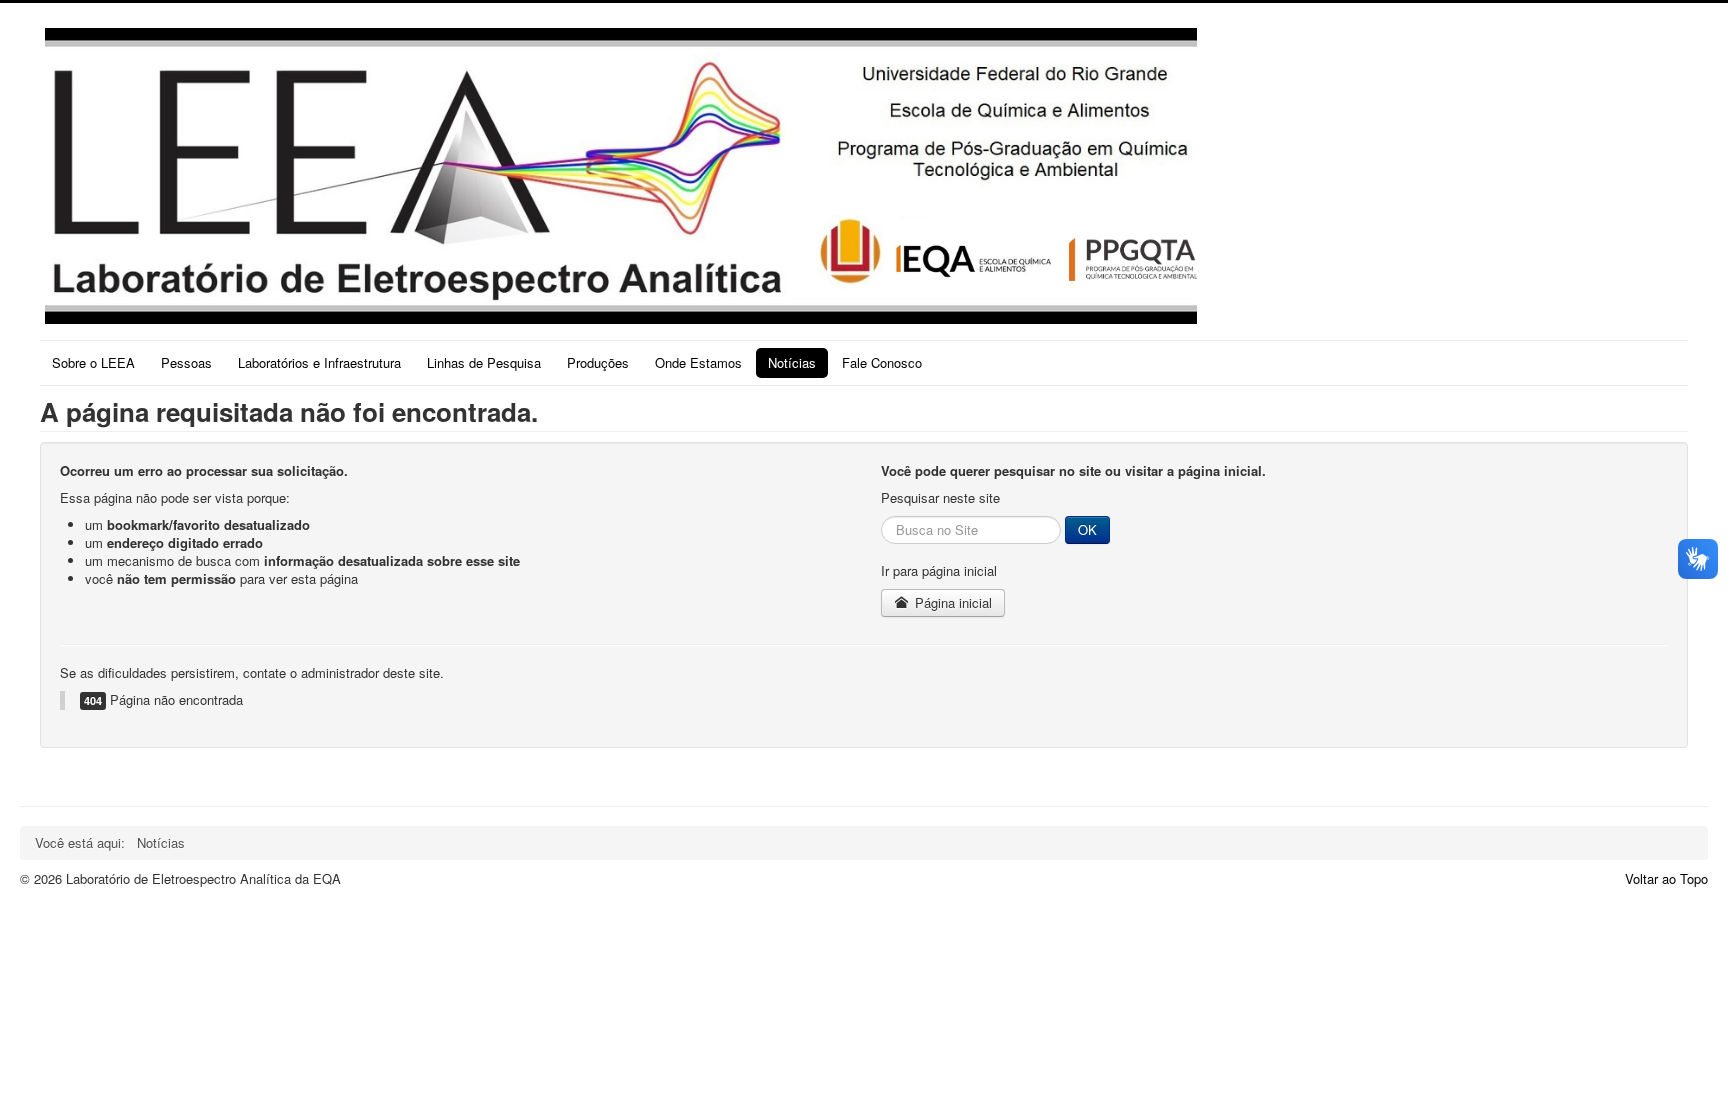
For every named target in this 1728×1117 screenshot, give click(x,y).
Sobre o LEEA (93, 362)
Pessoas (186, 362)
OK (1087, 529)
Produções (598, 362)
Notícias (792, 362)
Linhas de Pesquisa (484, 362)
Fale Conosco (882, 362)
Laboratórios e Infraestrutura (319, 362)
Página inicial (951, 602)
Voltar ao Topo (1666, 878)
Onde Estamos (698, 362)
